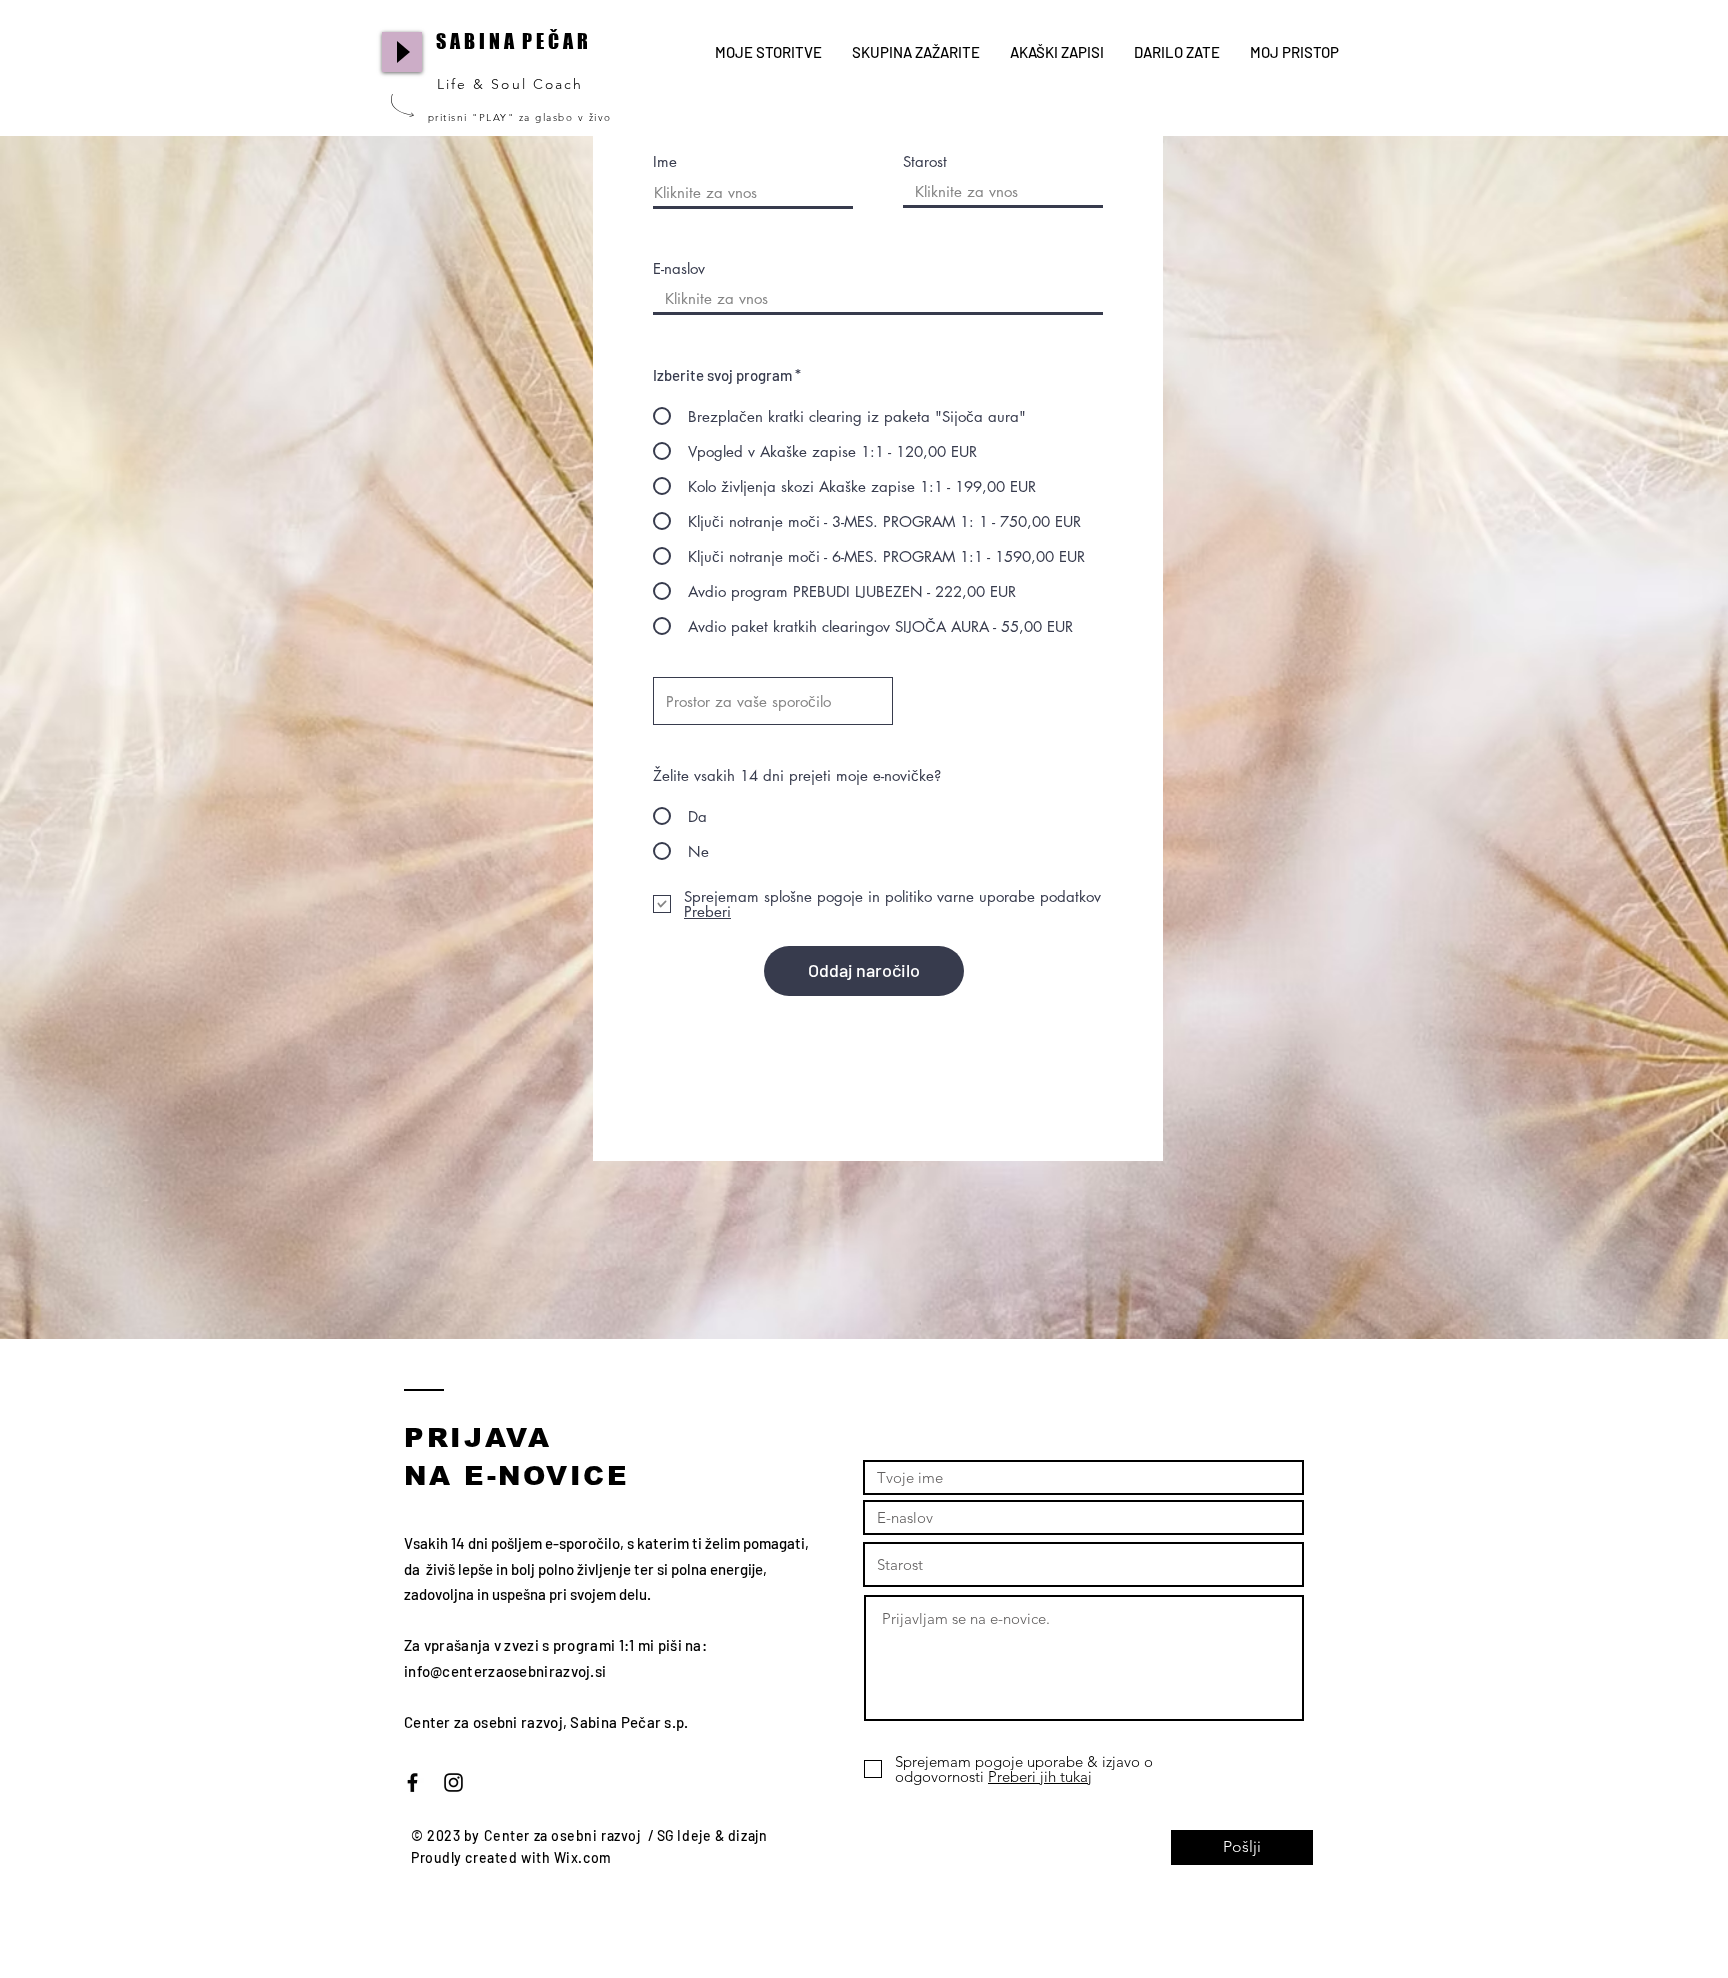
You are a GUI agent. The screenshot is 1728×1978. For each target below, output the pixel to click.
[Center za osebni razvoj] (412, 1782)
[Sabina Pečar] (453, 1782)
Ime (665, 161)
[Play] (402, 52)
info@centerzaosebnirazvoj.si (505, 1671)
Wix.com (583, 1857)
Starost (925, 161)
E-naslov (679, 268)
